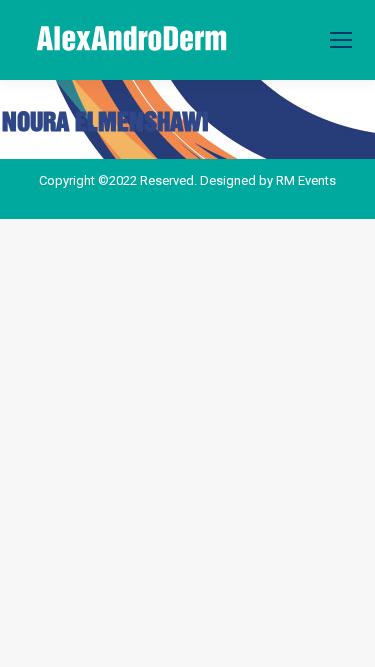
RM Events (306, 180)
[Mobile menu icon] (341, 40)
